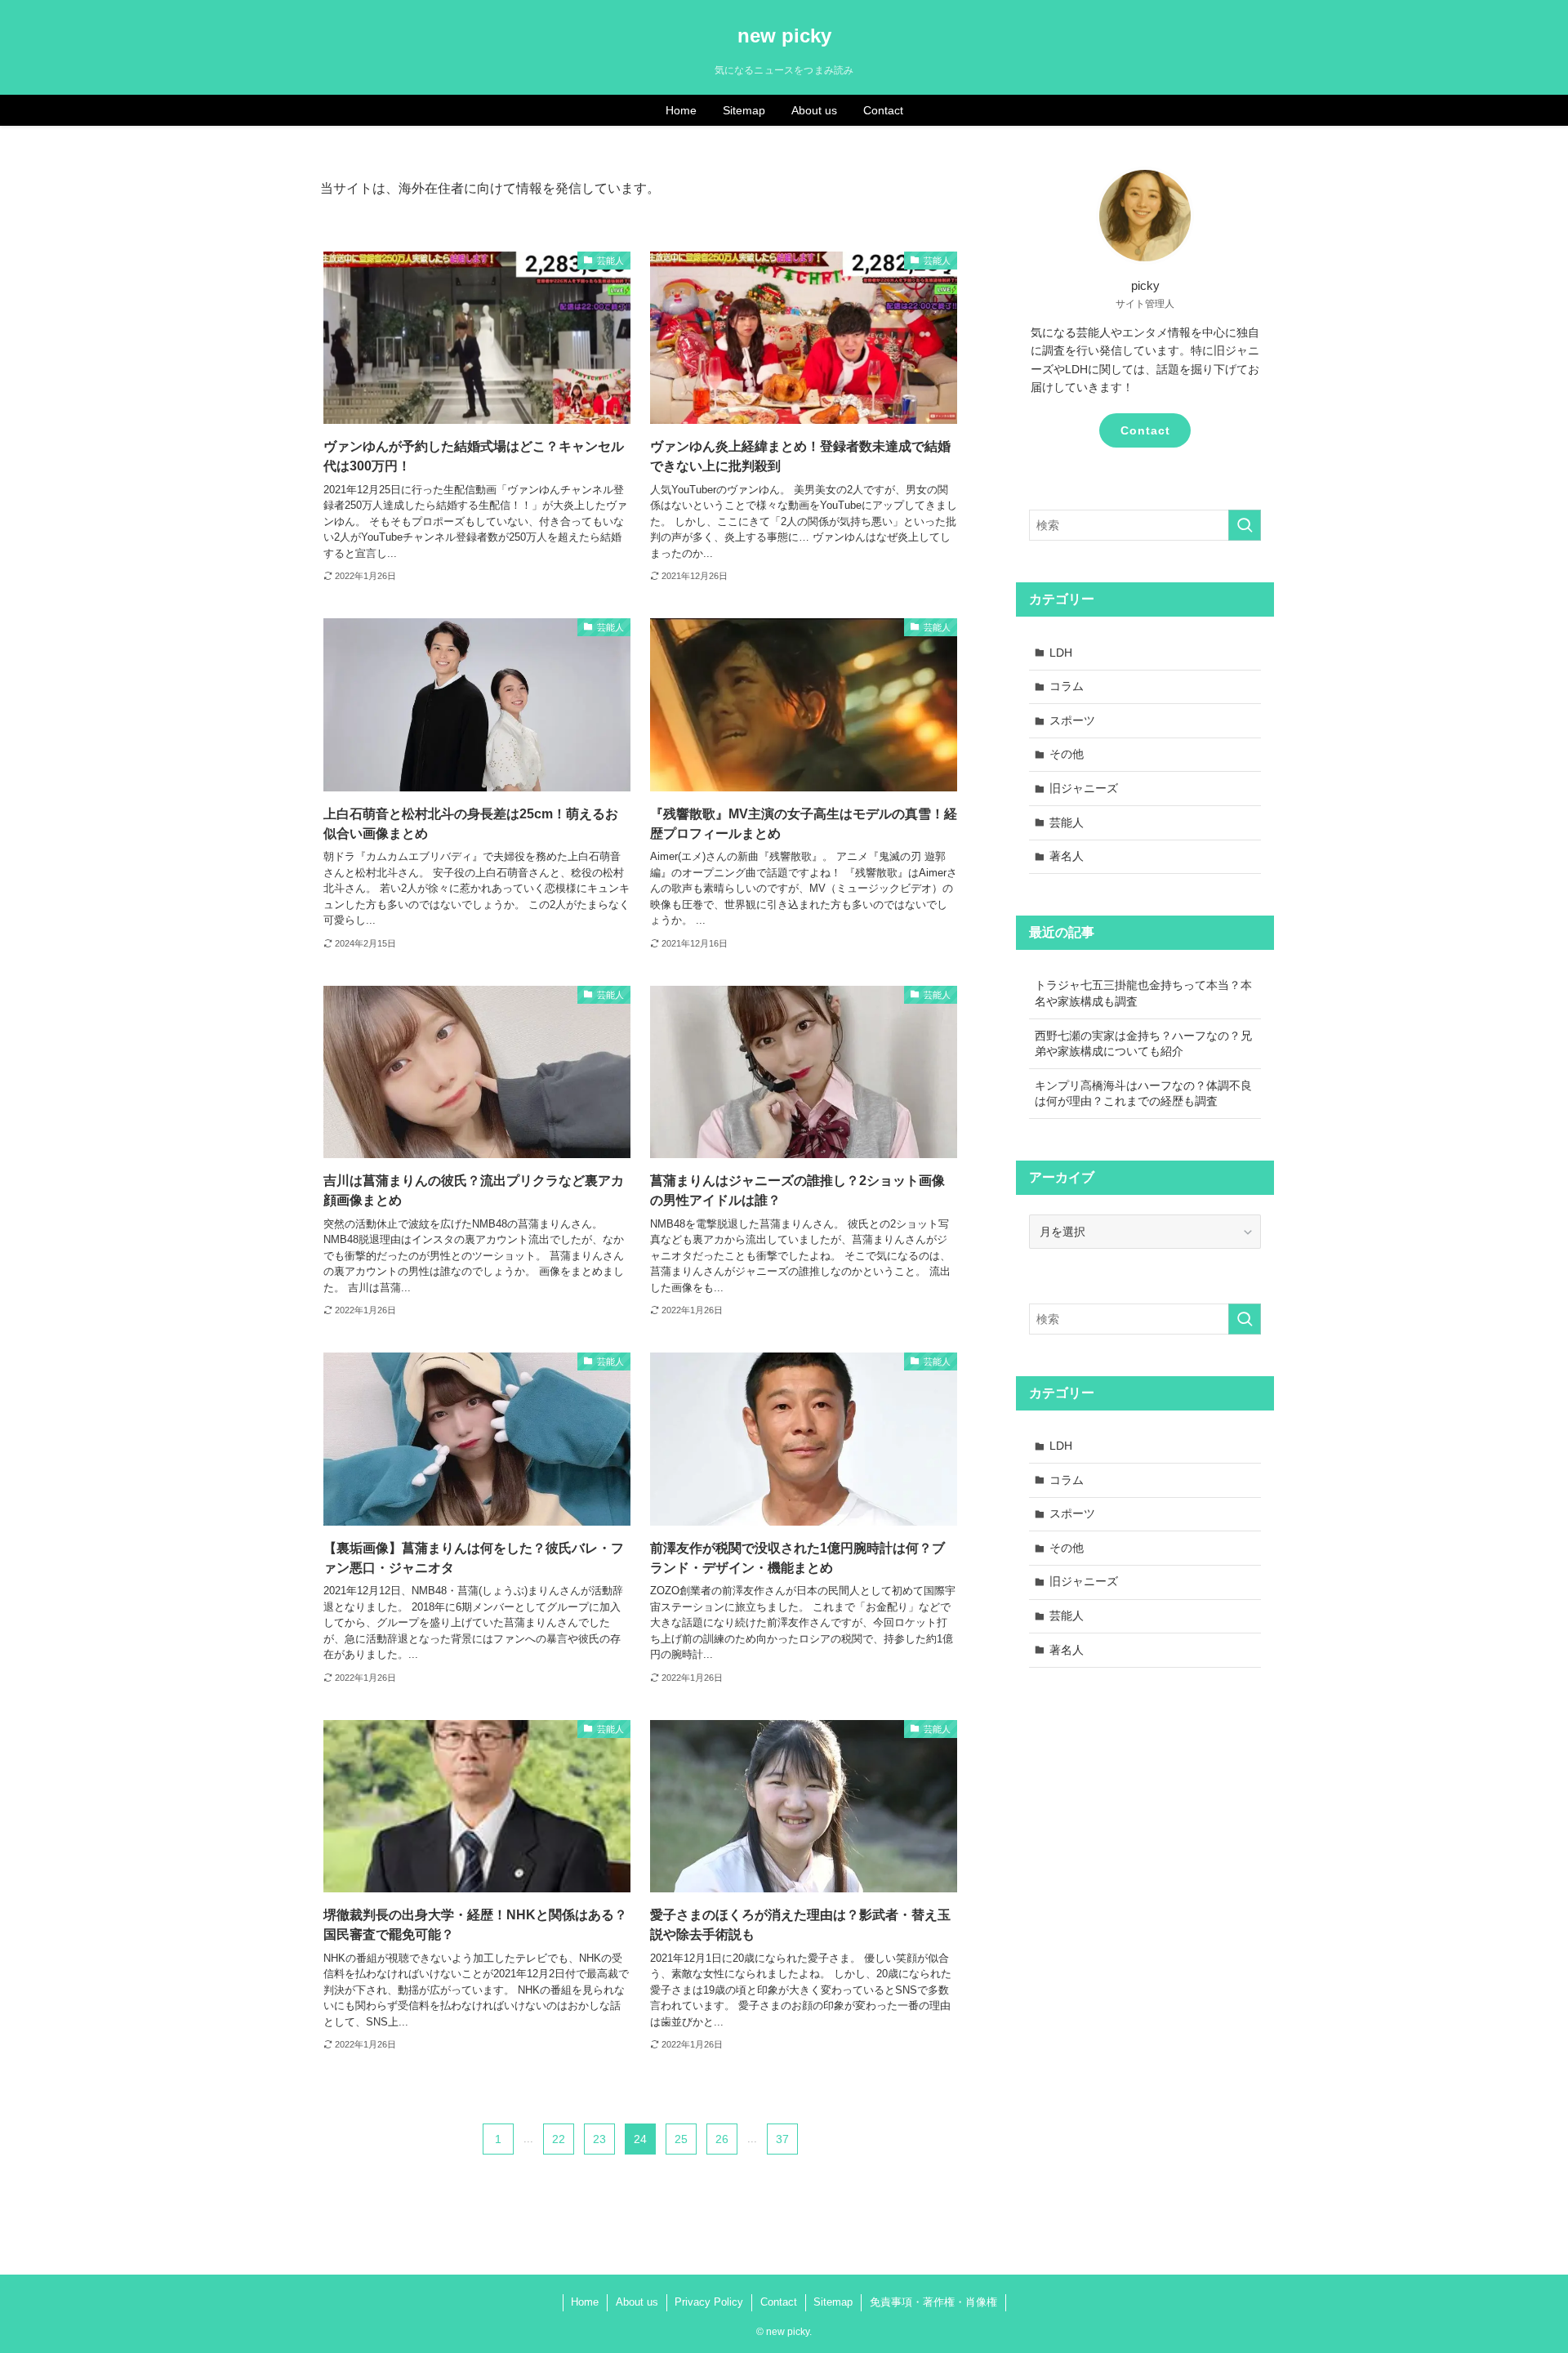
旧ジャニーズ (1084, 788)
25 (681, 2139)
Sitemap (833, 2302)
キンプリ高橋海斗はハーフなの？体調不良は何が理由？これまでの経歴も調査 (1143, 1094)
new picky (784, 36)
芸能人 (1067, 822)
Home (585, 2302)
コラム (1067, 686)
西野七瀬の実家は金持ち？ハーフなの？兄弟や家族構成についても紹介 (1143, 1044)
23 (599, 2139)
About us (637, 2302)
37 (782, 2139)
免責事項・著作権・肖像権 (933, 2302)
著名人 (1067, 856)
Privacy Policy (709, 2302)
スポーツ (1072, 720)
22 (559, 2139)
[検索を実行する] (1245, 525)
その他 (1067, 754)
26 (722, 2139)
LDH (1061, 653)
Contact (1145, 430)
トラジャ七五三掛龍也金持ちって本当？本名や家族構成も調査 (1143, 993)
